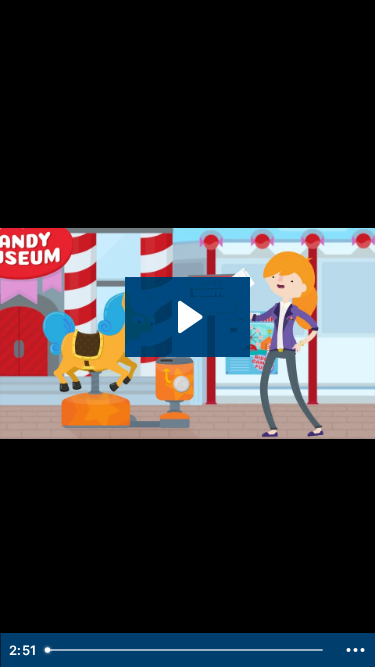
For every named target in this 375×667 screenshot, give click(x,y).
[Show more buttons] (355, 650)
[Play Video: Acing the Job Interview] (187, 317)
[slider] (186, 650)
